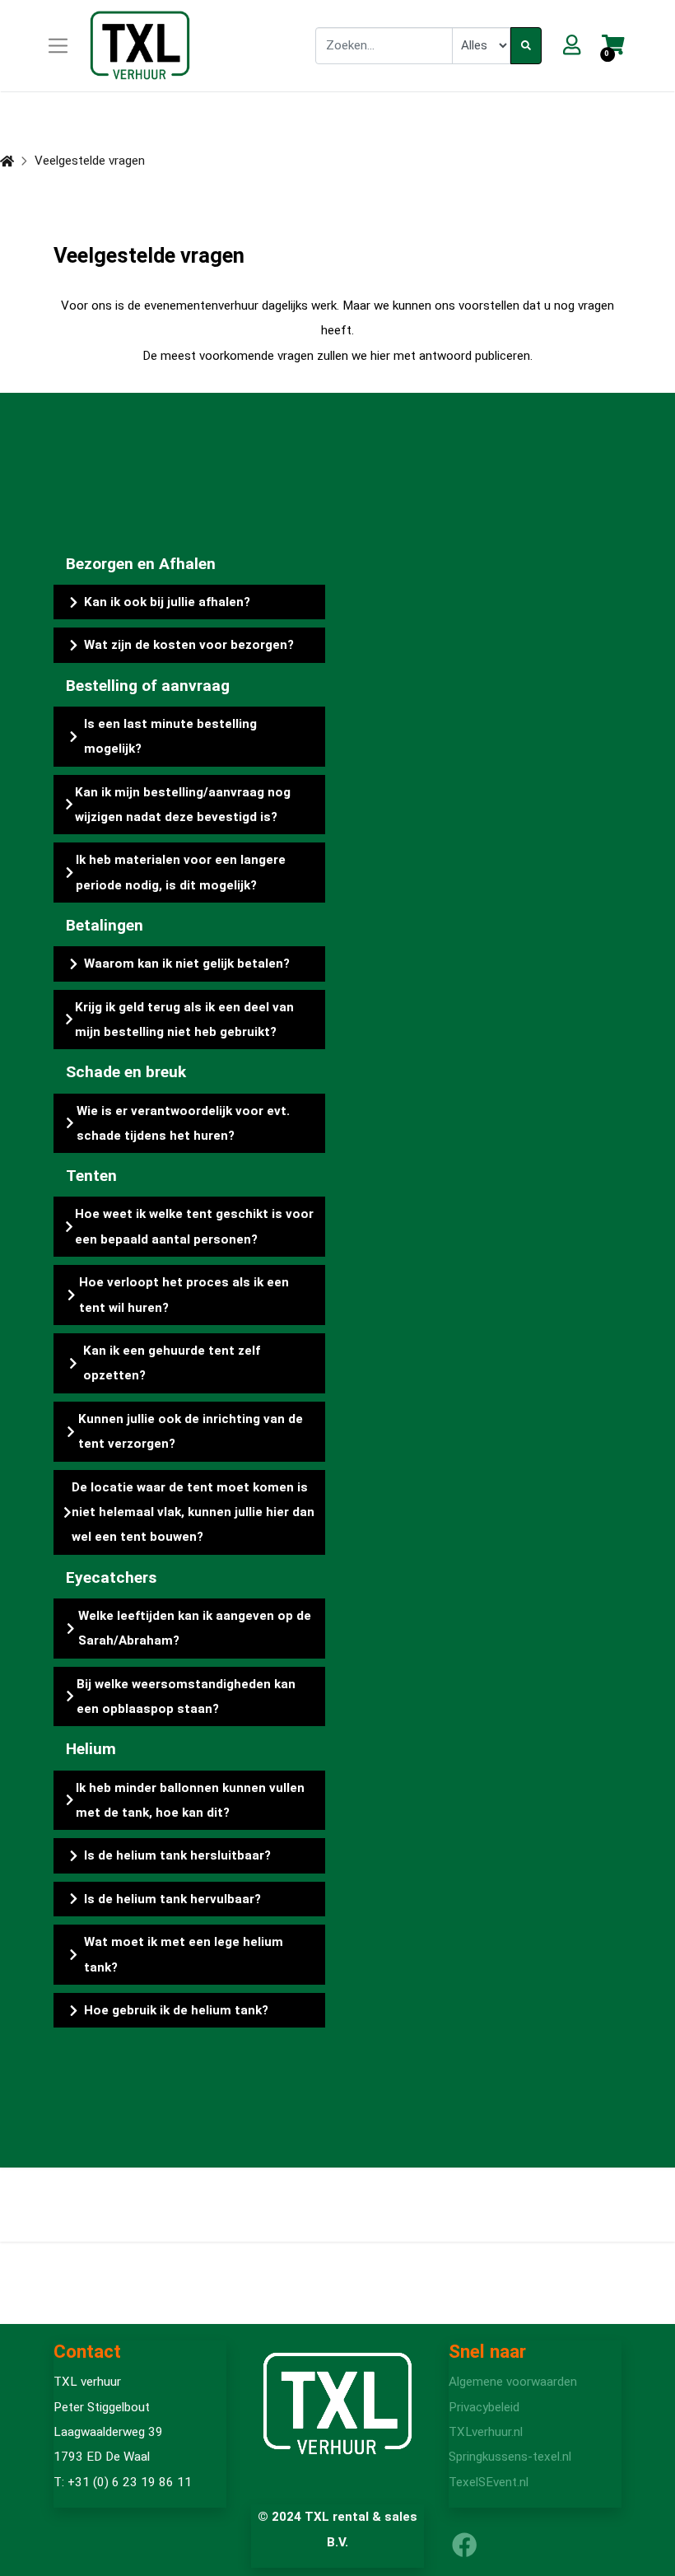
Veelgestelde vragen (90, 161)
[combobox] (384, 45)
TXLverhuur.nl (486, 2432)
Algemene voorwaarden (513, 2382)
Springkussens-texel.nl (510, 2457)
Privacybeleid (484, 2407)
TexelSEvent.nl (489, 2482)
